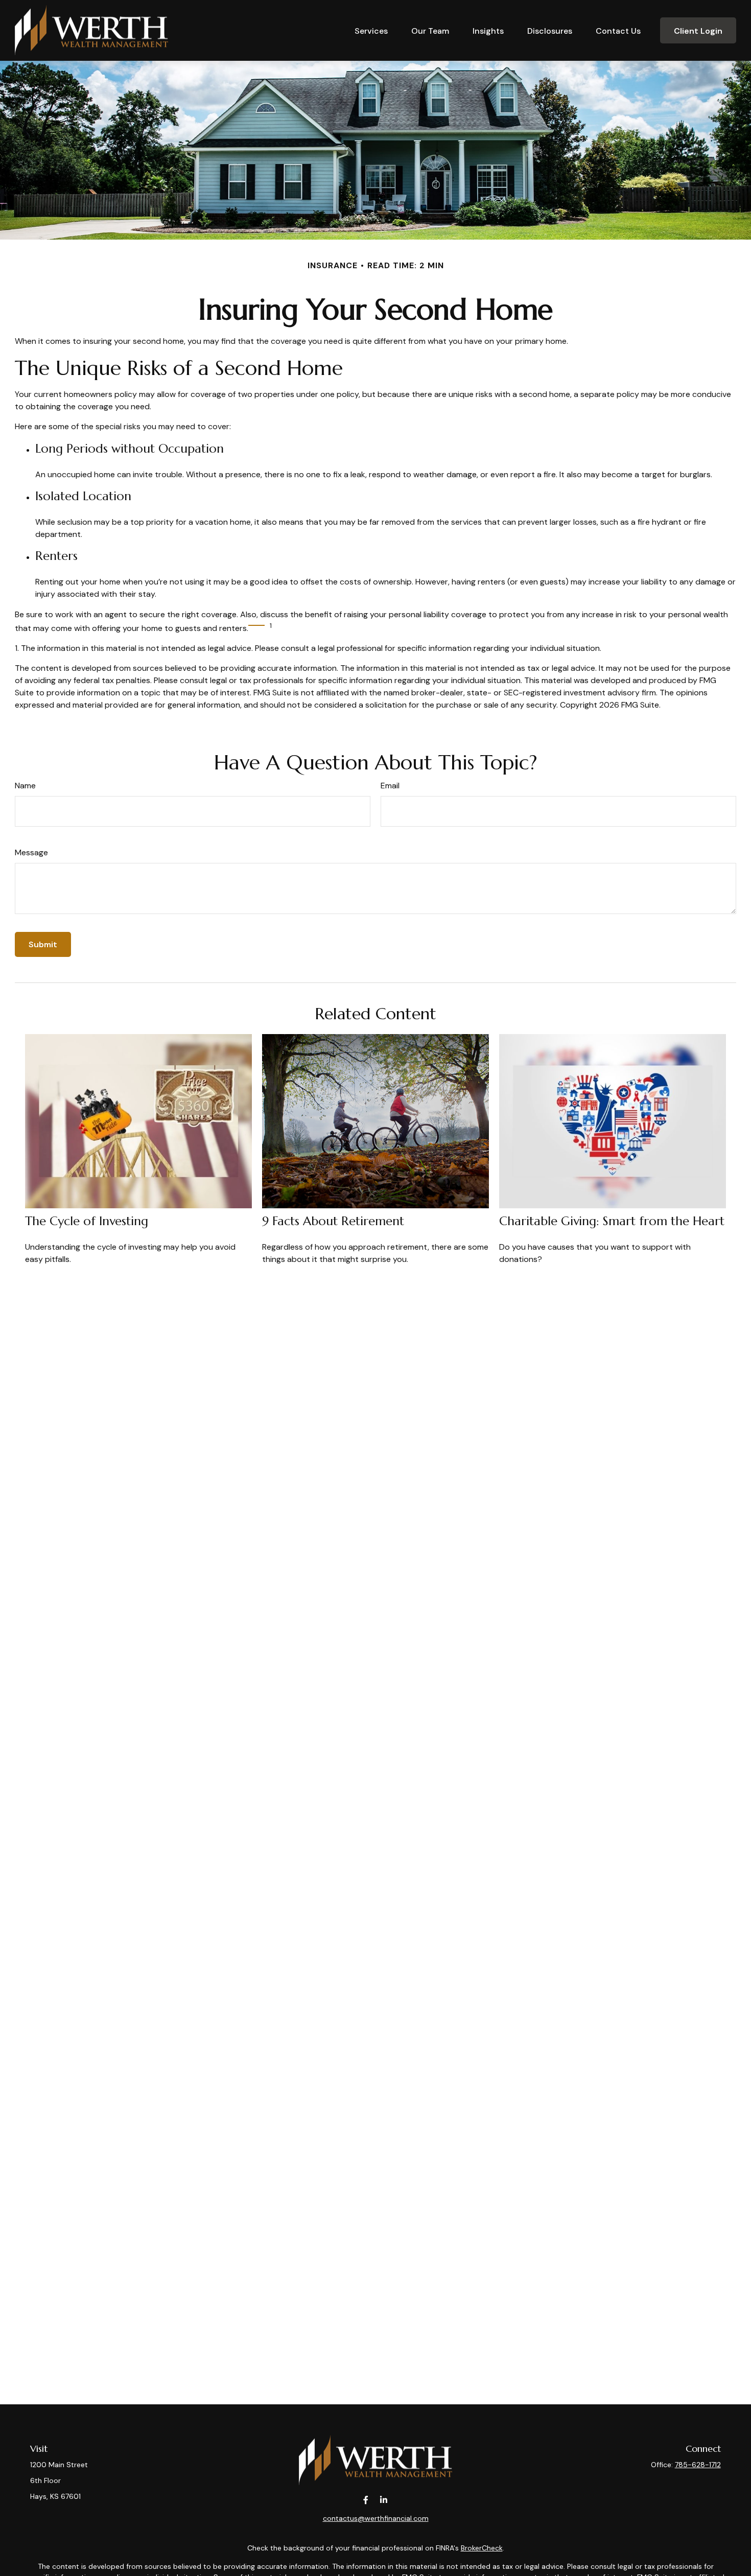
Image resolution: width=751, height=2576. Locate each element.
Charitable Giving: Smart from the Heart (612, 1221)
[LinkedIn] (383, 2500)
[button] (371, 30)
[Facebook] (366, 2500)
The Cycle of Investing (87, 1221)
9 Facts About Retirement (333, 1221)
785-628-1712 (698, 2465)
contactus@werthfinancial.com (376, 2518)
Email (390, 786)
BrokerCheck (482, 2548)
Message (31, 852)
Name (25, 786)
